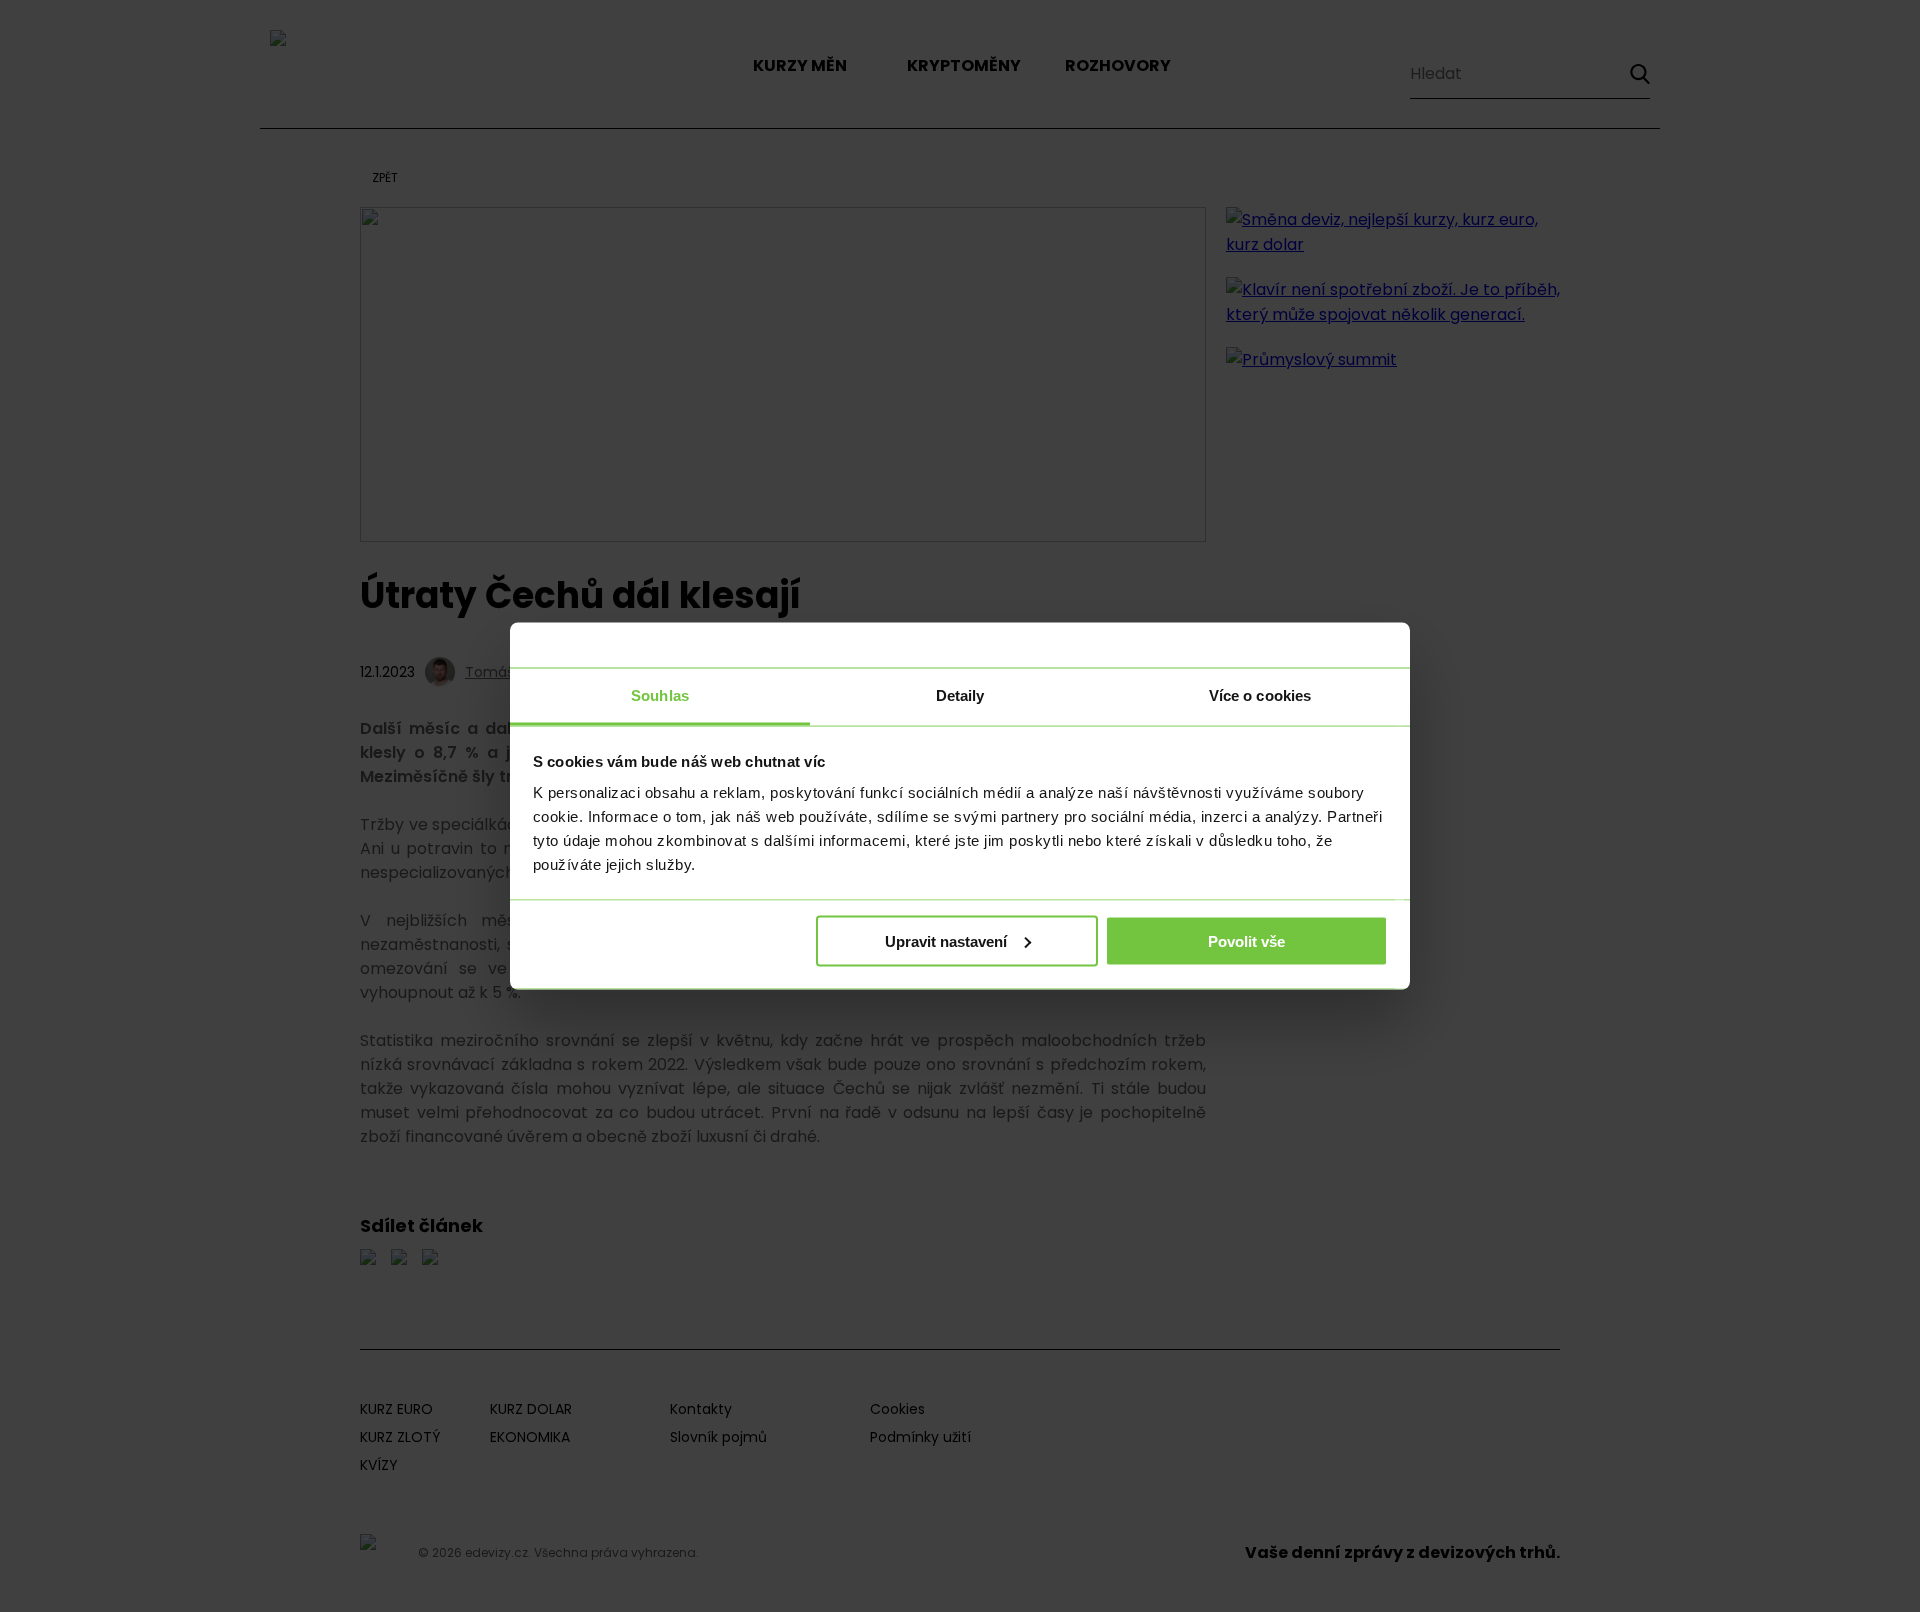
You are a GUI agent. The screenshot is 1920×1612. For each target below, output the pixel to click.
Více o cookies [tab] (1260, 695)
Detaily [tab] (960, 695)
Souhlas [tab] (660, 695)
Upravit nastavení (946, 940)
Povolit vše (1246, 940)
